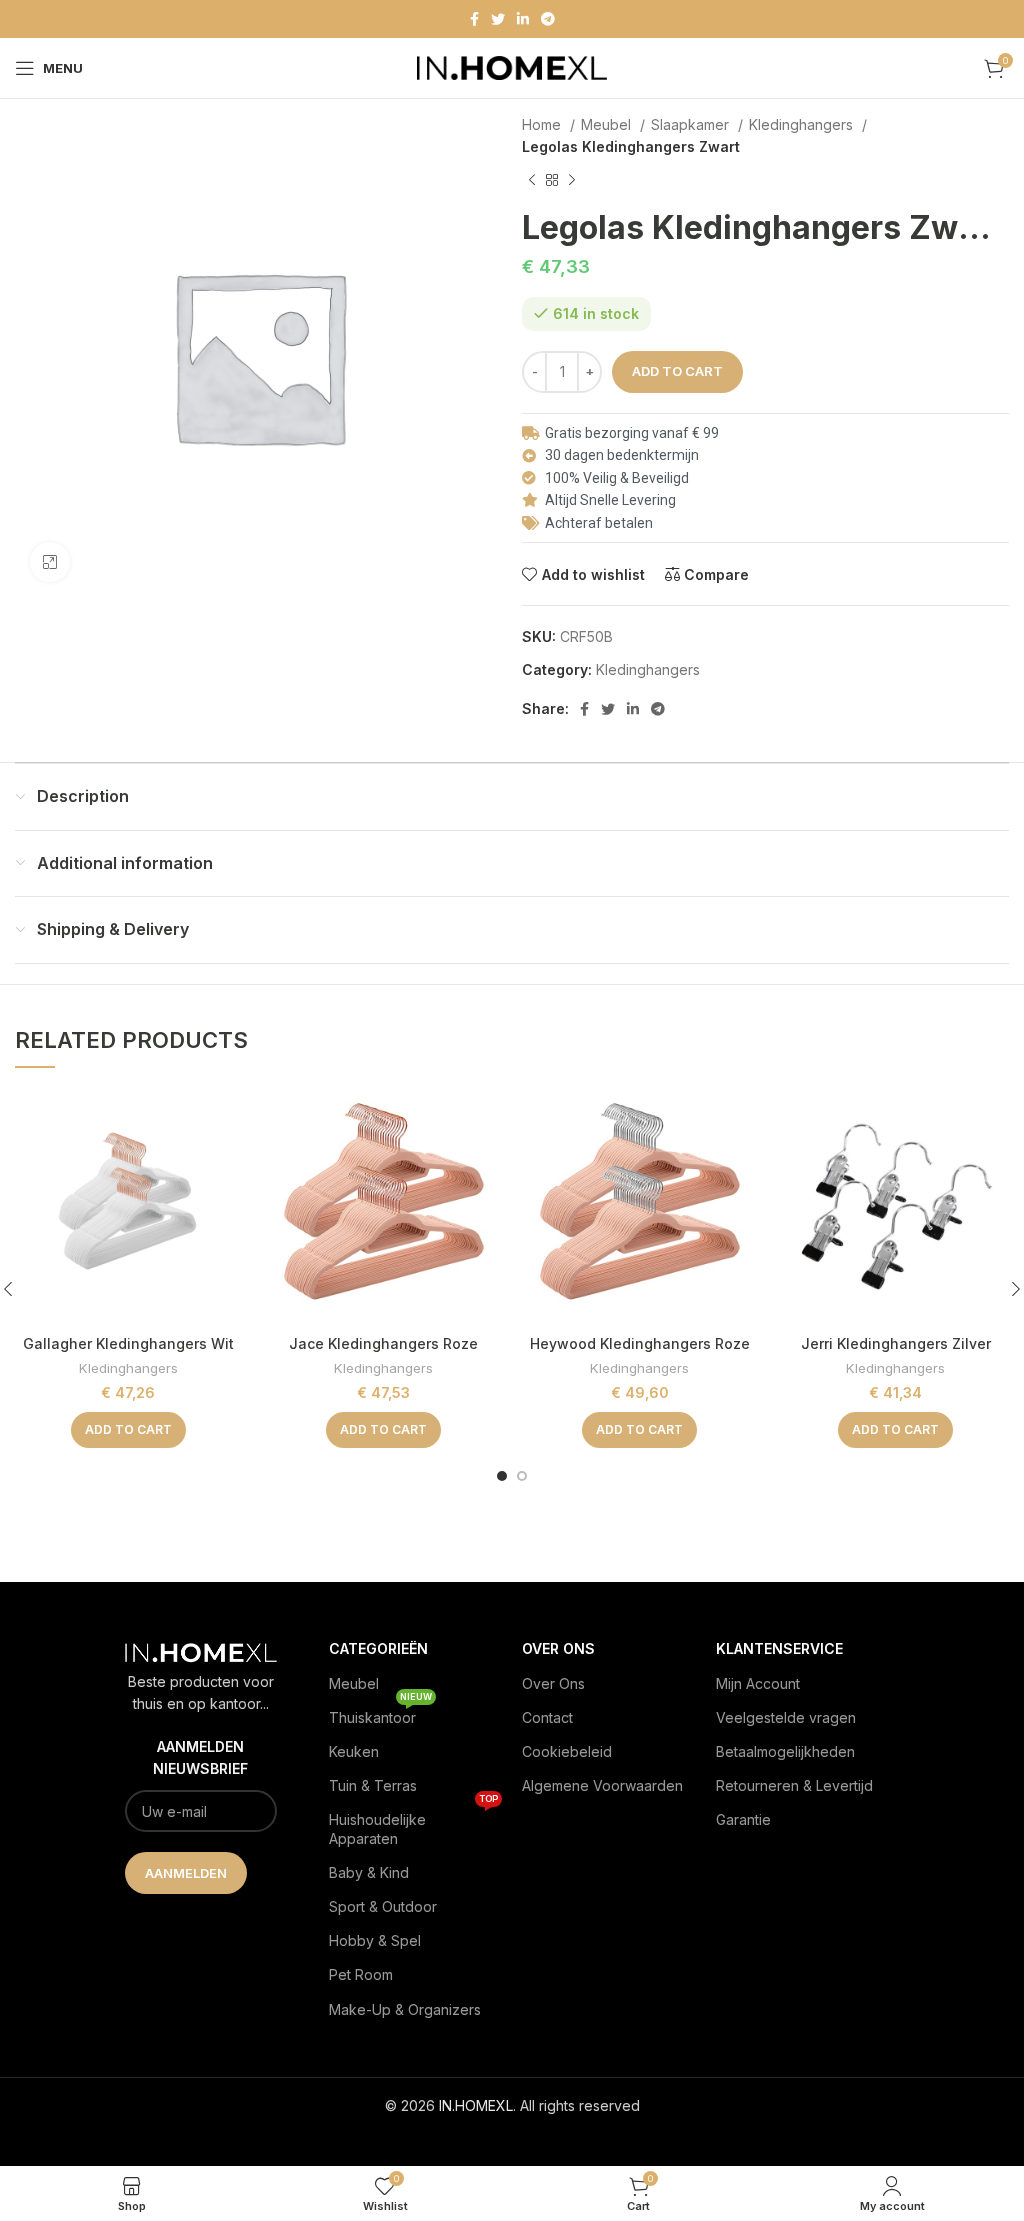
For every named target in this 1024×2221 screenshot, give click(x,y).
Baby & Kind (369, 1872)
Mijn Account (758, 1683)
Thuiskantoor (380, 1713)
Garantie (743, 1819)
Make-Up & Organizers (405, 2009)
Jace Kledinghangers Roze (383, 1343)
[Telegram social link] (548, 19)
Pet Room (361, 1974)
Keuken (354, 1751)
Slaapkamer (692, 124)
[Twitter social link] (498, 19)
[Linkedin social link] (523, 19)
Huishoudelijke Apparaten (414, 1824)
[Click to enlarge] (50, 562)
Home (543, 124)
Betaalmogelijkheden (785, 1751)
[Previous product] (532, 180)
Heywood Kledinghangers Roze (640, 1343)
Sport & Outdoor (383, 1906)
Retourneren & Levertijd (794, 1785)
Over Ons (553, 1683)
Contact (547, 1717)
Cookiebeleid (567, 1751)
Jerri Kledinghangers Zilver (896, 1343)
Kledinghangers (803, 124)
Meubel (608, 124)
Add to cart (677, 371)
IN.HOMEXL (476, 2105)
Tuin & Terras (373, 1785)
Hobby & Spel (375, 1940)
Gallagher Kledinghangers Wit (128, 1343)
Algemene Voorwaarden (602, 1785)
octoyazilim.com (512, 2137)
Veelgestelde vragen (786, 1717)
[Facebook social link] (474, 19)
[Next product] (572, 180)
